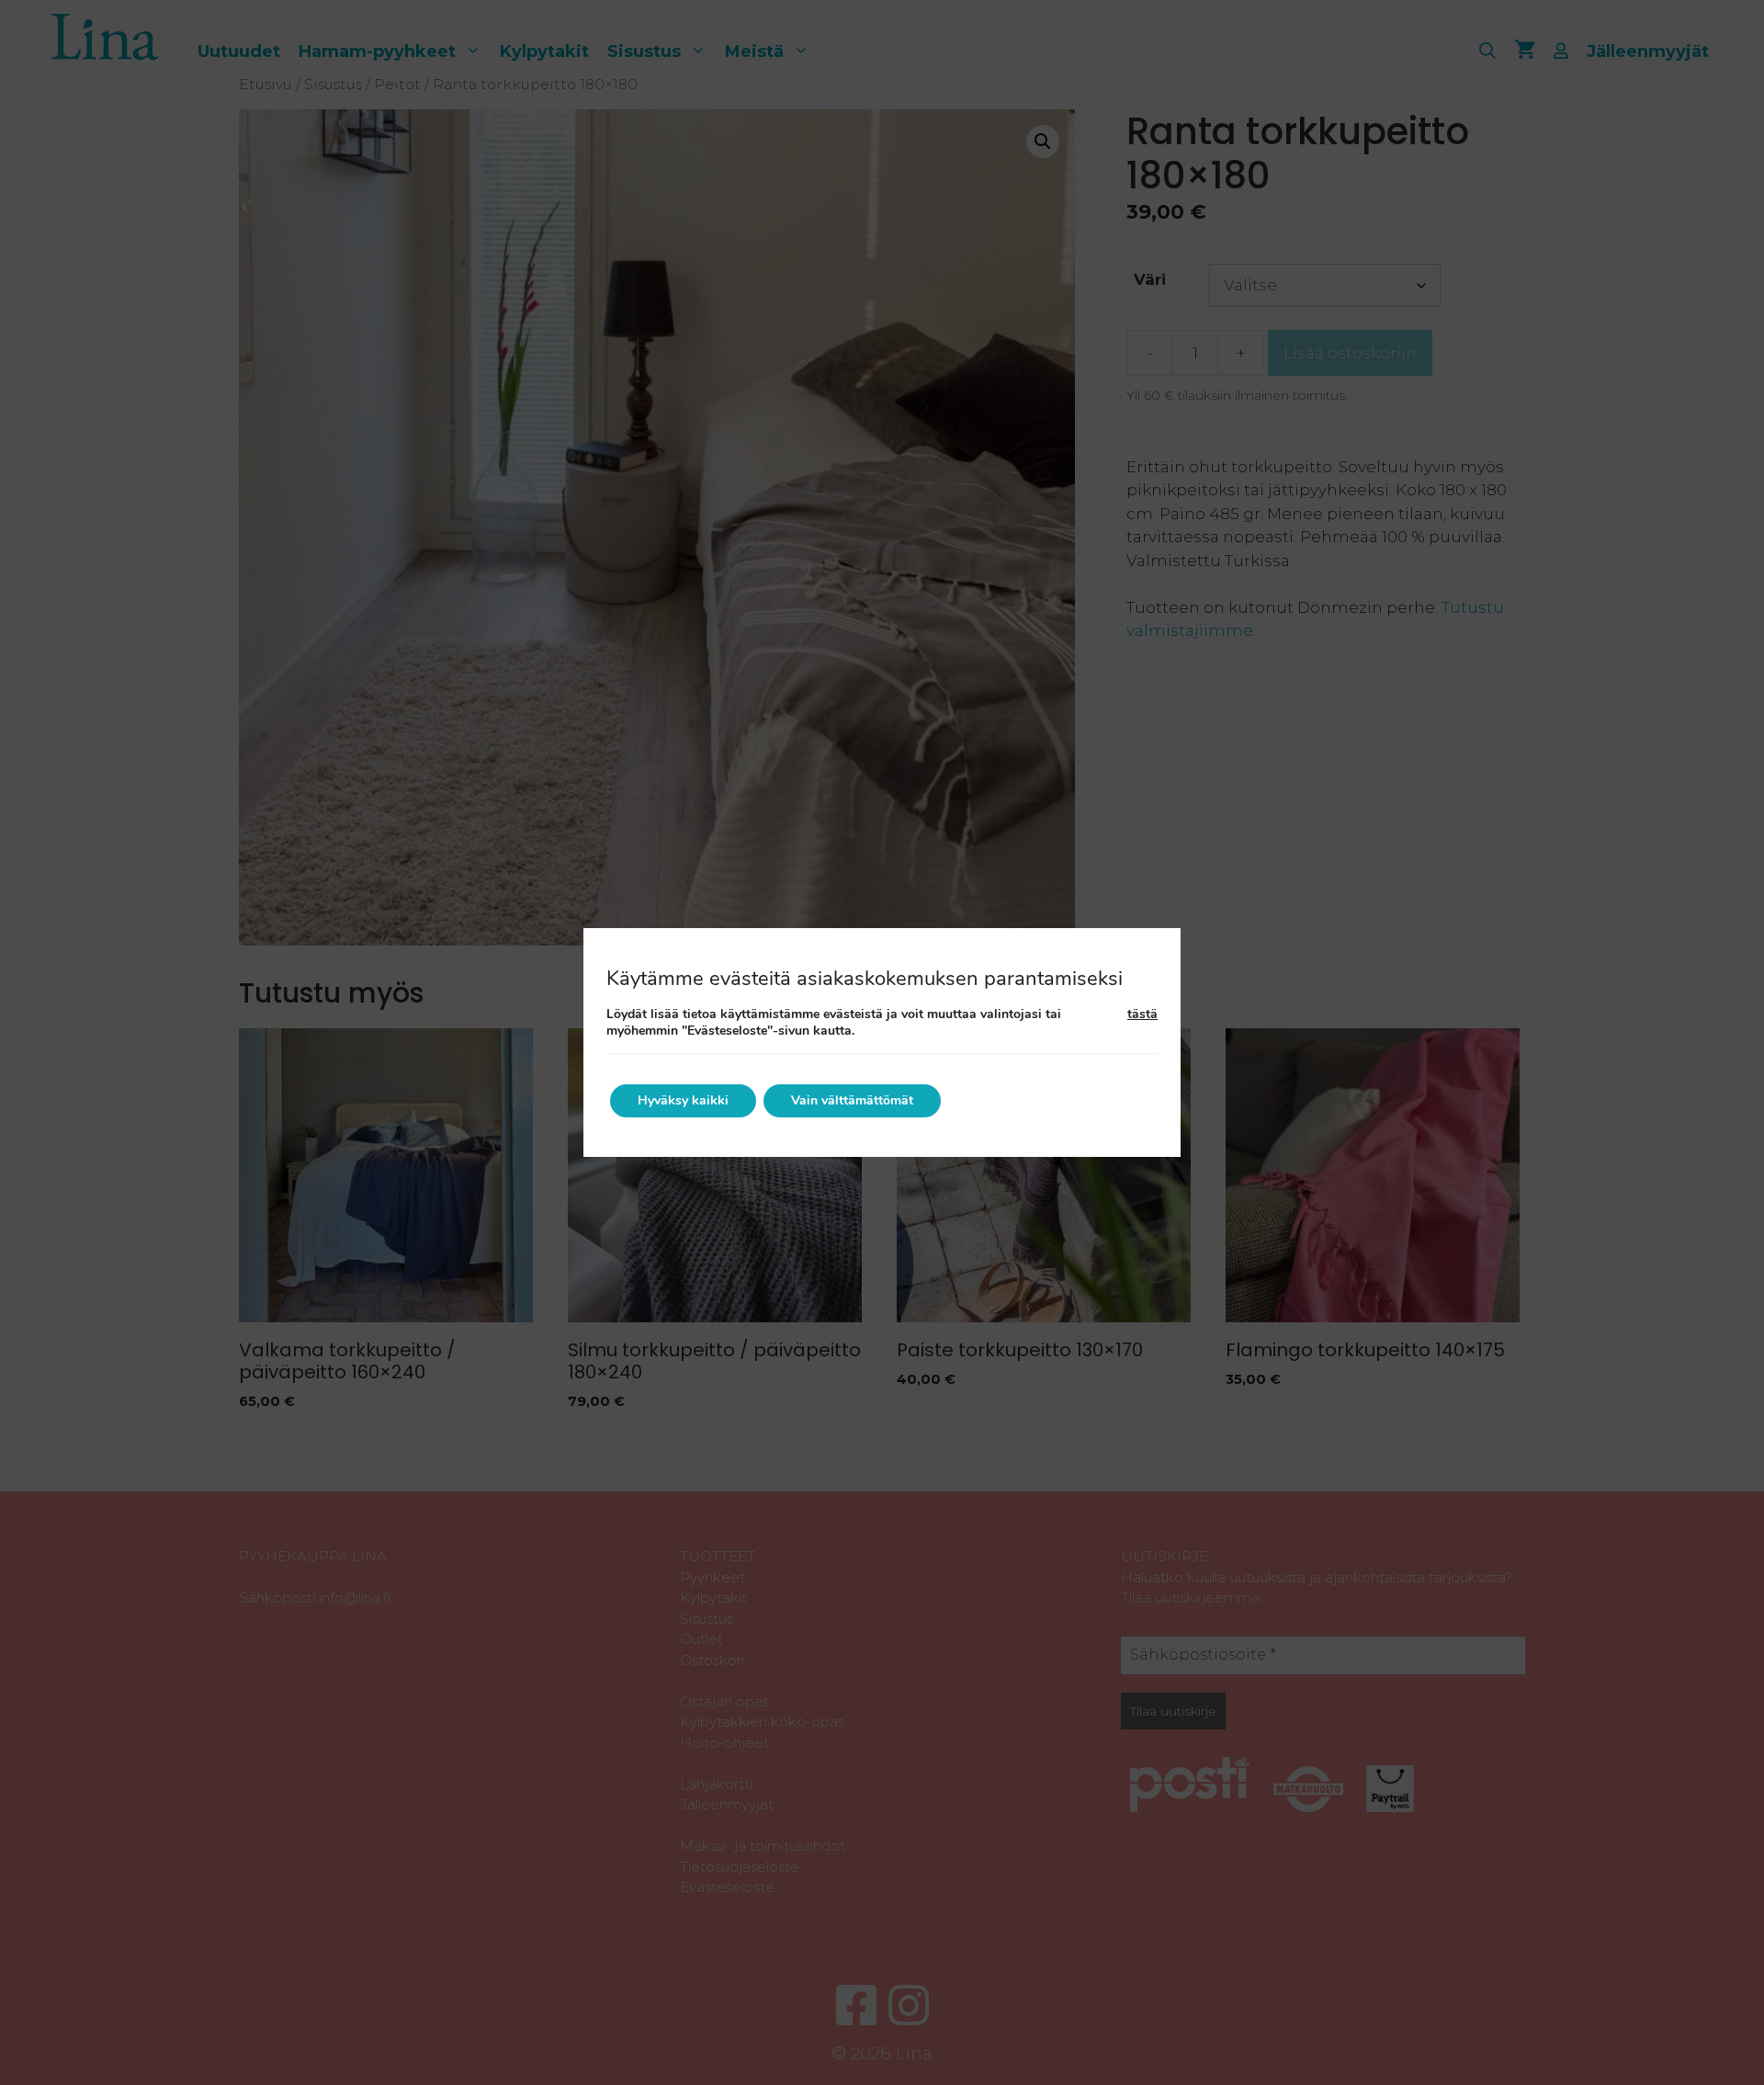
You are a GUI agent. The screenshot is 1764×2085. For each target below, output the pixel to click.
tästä (1142, 1014)
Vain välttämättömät (852, 1100)
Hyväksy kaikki (683, 1100)
